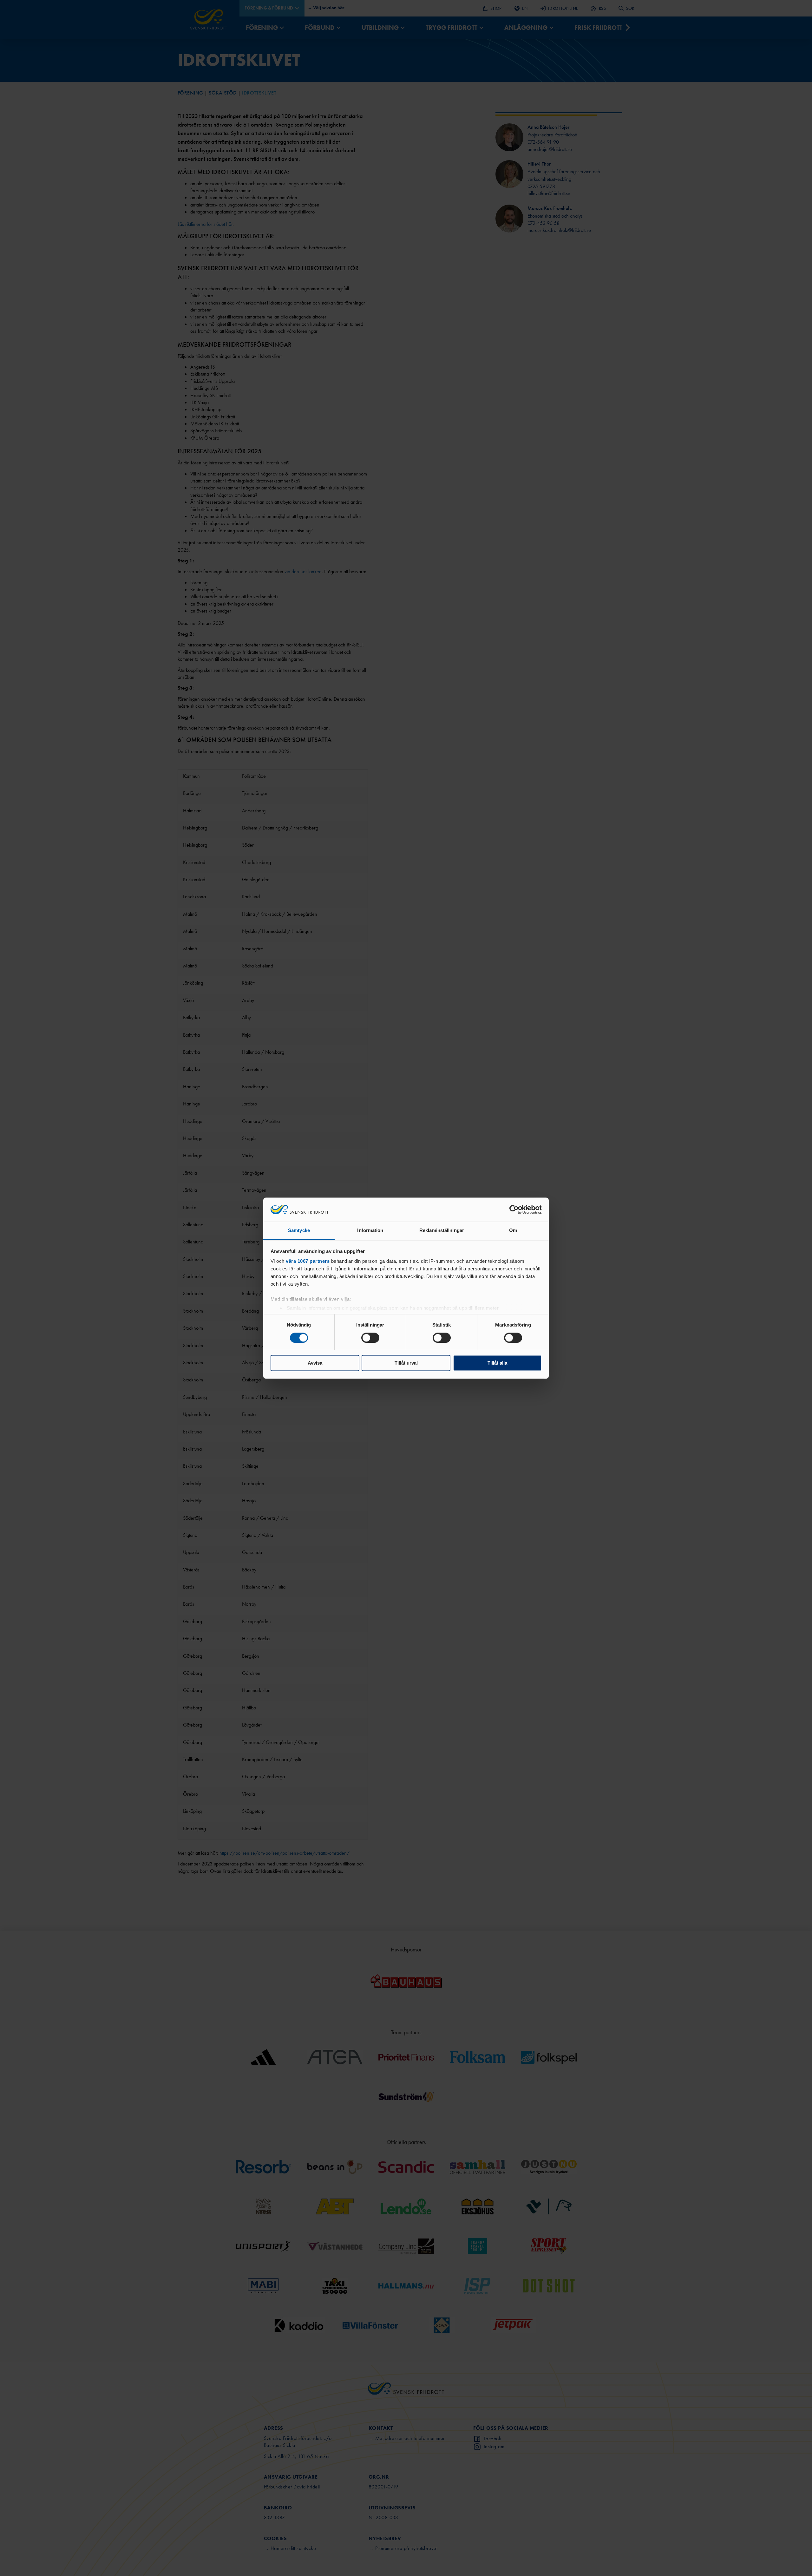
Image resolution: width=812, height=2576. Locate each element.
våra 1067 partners (308, 1261)
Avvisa (315, 1363)
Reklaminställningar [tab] (442, 1231)
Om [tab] (513, 1231)
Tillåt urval (406, 1363)
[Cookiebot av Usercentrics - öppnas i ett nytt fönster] (514, 1209)
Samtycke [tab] (299, 1231)
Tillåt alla (497, 1363)
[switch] (370, 1338)
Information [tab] (370, 1231)
